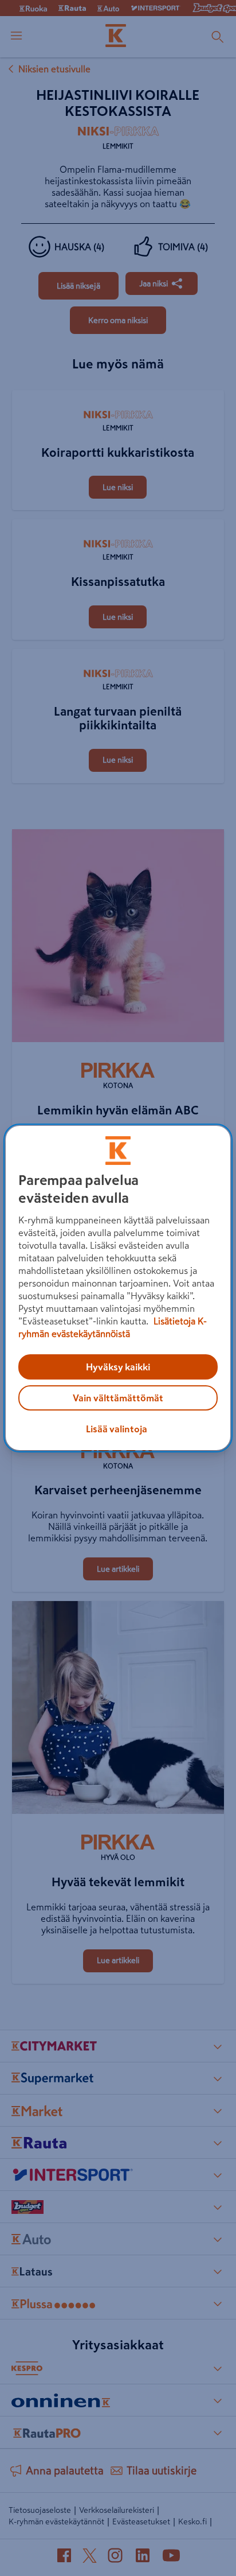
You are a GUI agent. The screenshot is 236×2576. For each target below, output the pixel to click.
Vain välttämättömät (118, 1398)
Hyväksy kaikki (118, 1367)
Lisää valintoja (117, 1429)
